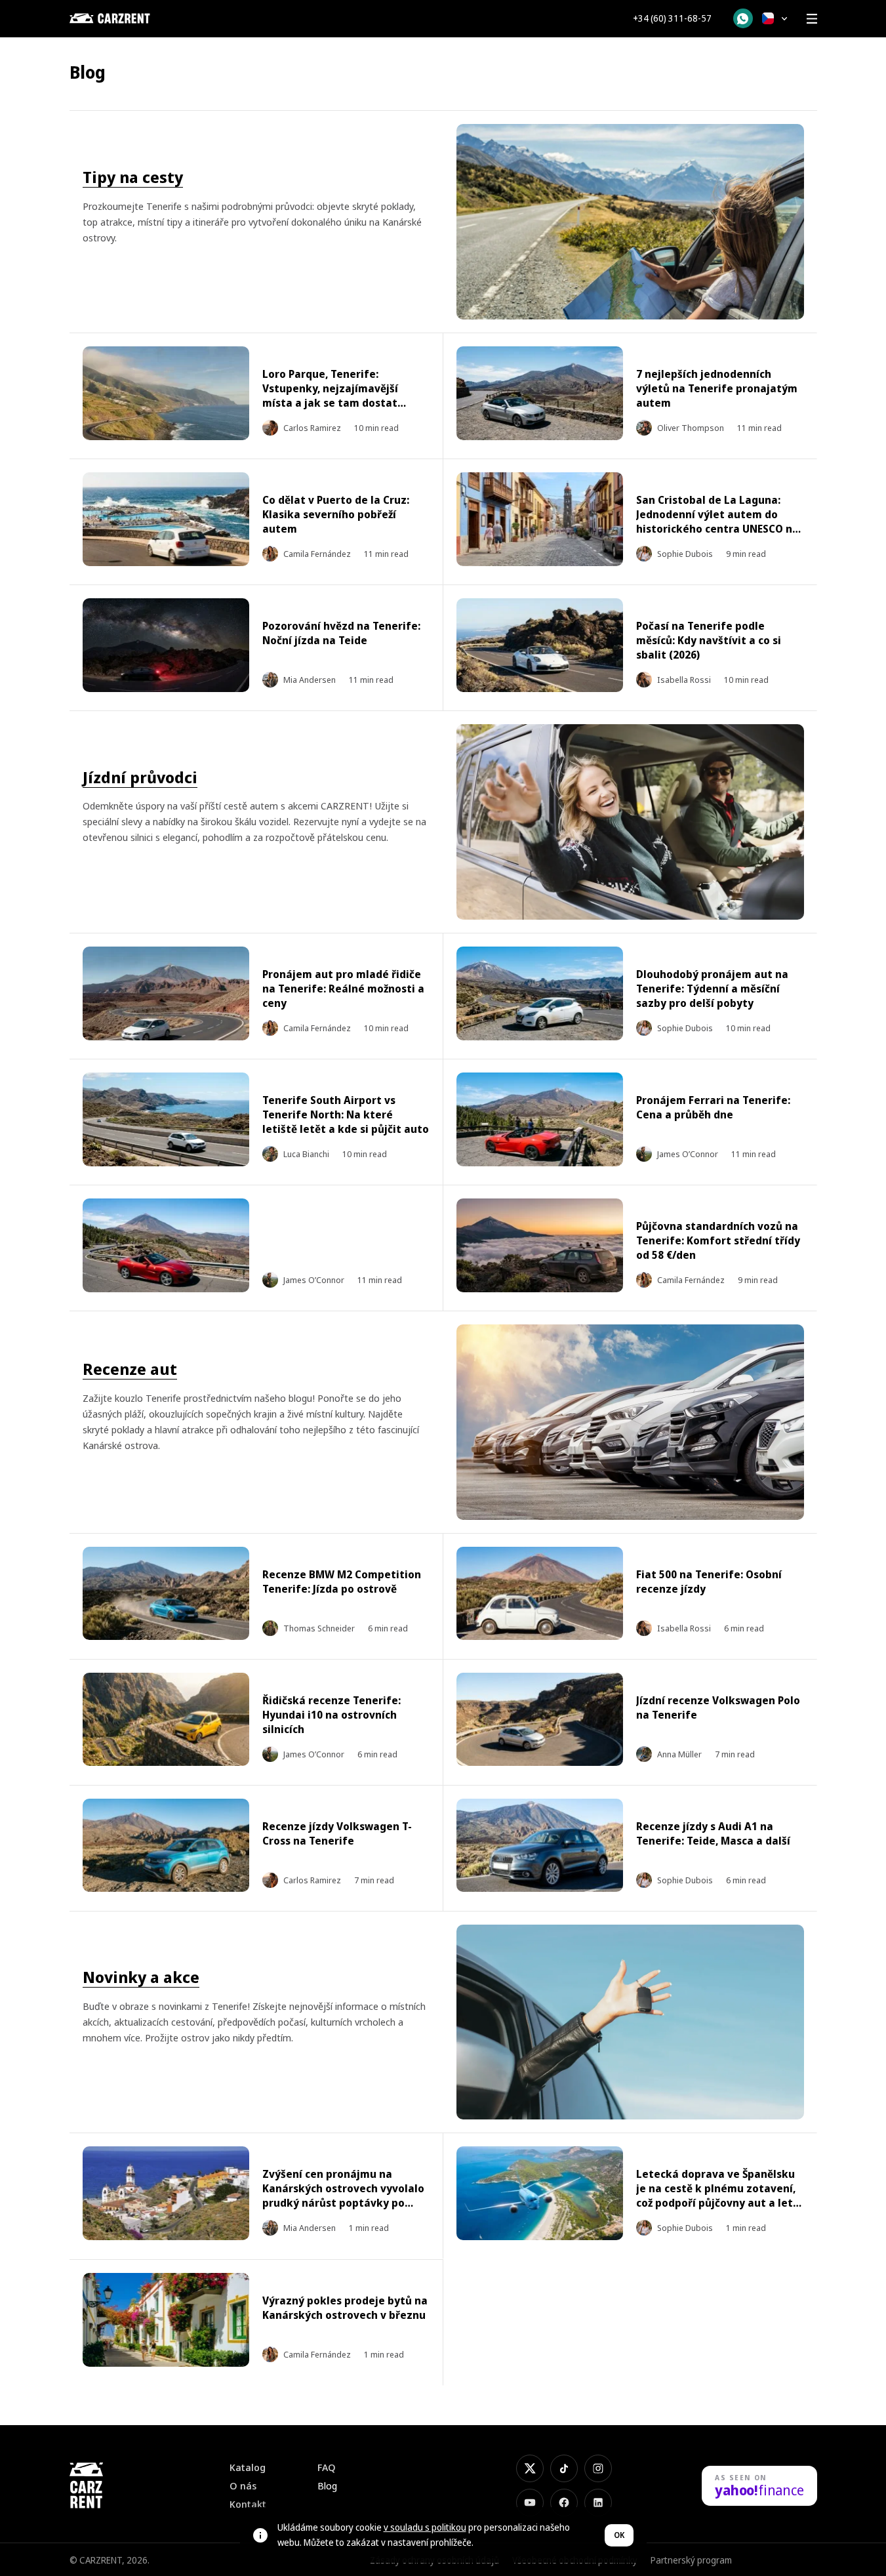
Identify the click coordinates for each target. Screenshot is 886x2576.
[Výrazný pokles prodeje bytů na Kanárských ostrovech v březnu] (166, 2320)
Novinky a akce (141, 1977)
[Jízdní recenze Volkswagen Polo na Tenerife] (540, 1720)
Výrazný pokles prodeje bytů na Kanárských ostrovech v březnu (345, 2308)
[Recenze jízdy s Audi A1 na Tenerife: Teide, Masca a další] (540, 1846)
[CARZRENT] (135, 18)
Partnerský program (691, 2560)
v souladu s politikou (425, 2527)
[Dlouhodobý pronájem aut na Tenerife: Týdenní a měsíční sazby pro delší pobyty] (540, 993)
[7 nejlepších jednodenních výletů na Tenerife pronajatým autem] (540, 393)
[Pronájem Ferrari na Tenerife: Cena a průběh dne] (540, 1119)
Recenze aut (130, 1369)
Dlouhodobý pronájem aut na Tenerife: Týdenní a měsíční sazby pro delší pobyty (712, 989)
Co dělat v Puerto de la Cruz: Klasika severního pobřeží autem (336, 514)
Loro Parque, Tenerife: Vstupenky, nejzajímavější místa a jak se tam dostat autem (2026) (330, 396)
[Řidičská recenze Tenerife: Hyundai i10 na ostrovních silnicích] (166, 1720)
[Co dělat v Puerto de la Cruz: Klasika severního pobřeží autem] (166, 519)
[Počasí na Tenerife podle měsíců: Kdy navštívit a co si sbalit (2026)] (540, 645)
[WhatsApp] (743, 18)
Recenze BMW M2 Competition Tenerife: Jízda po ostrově (342, 1582)
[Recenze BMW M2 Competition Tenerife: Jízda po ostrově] (166, 1594)
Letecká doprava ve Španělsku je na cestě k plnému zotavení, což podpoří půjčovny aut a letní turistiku (719, 2196)
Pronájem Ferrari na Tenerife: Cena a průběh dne (713, 1107)
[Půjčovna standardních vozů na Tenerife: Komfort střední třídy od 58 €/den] (540, 1245)
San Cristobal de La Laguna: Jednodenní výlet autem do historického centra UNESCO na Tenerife (717, 521)
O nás (243, 2486)
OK (619, 2535)
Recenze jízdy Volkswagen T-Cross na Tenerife (337, 1833)
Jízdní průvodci (140, 777)
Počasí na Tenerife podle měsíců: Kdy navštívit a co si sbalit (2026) (709, 640)
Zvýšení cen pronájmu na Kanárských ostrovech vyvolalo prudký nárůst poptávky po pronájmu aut (343, 2196)
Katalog (248, 2467)
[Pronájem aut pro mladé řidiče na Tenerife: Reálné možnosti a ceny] (166, 993)
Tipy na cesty (133, 177)
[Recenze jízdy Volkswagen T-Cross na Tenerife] (166, 1846)
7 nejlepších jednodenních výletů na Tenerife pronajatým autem (717, 388)
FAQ (327, 2467)
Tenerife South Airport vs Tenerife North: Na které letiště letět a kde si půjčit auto (346, 1114)
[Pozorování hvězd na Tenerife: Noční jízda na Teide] (166, 645)
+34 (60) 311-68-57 (672, 18)
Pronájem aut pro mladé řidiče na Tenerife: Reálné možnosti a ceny (343, 989)
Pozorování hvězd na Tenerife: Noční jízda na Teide (341, 633)
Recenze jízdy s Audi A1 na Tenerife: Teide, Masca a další (713, 1833)
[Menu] (812, 18)
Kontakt (248, 2504)
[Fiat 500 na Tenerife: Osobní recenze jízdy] (540, 1594)
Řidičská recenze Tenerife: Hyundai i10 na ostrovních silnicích (332, 1715)
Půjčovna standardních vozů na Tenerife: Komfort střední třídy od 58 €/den (718, 1240)
